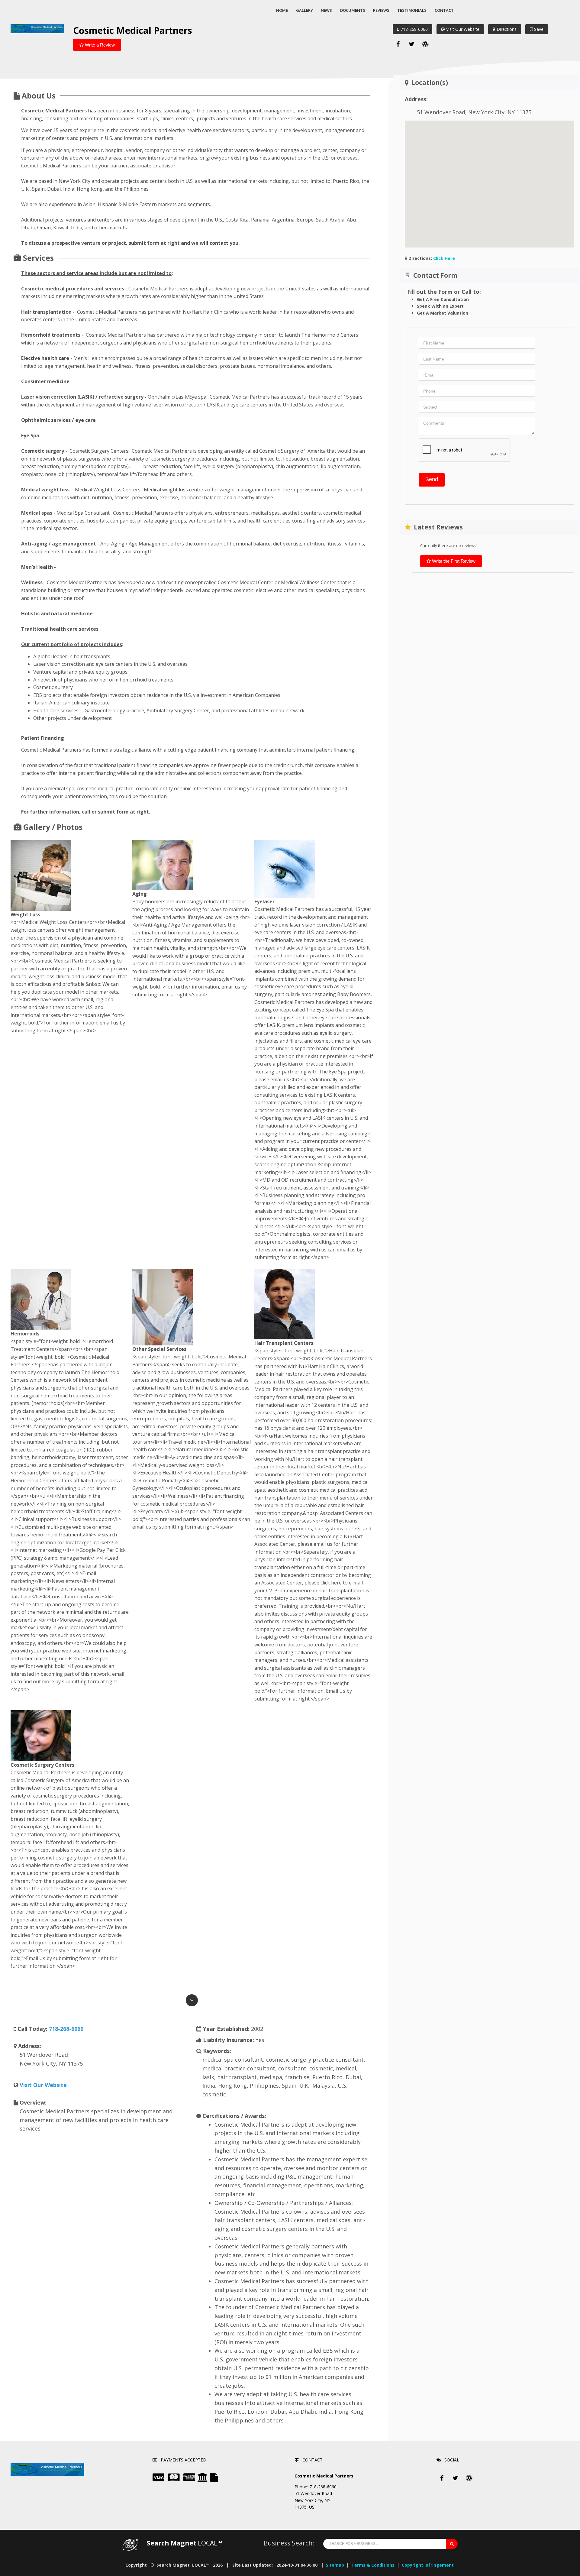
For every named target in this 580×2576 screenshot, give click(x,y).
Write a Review (99, 45)
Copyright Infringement (428, 2565)
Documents (353, 10)
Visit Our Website (463, 29)
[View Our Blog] (425, 44)
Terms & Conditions (373, 2565)
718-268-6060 (414, 29)
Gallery (304, 10)
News (326, 10)
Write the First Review (453, 561)
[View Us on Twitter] (412, 44)
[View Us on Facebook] (398, 44)
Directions (507, 29)
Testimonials (412, 10)
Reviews (381, 10)
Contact (444, 10)
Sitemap (335, 2565)
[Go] (452, 2544)
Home (282, 10)
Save (538, 29)
